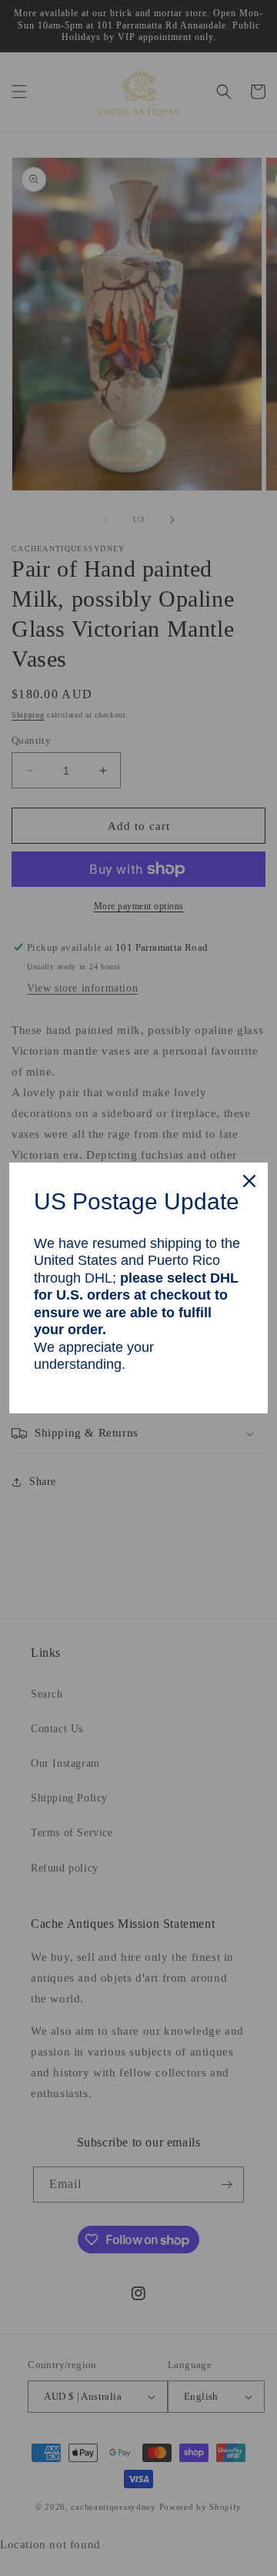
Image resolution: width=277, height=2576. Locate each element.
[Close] (249, 1181)
